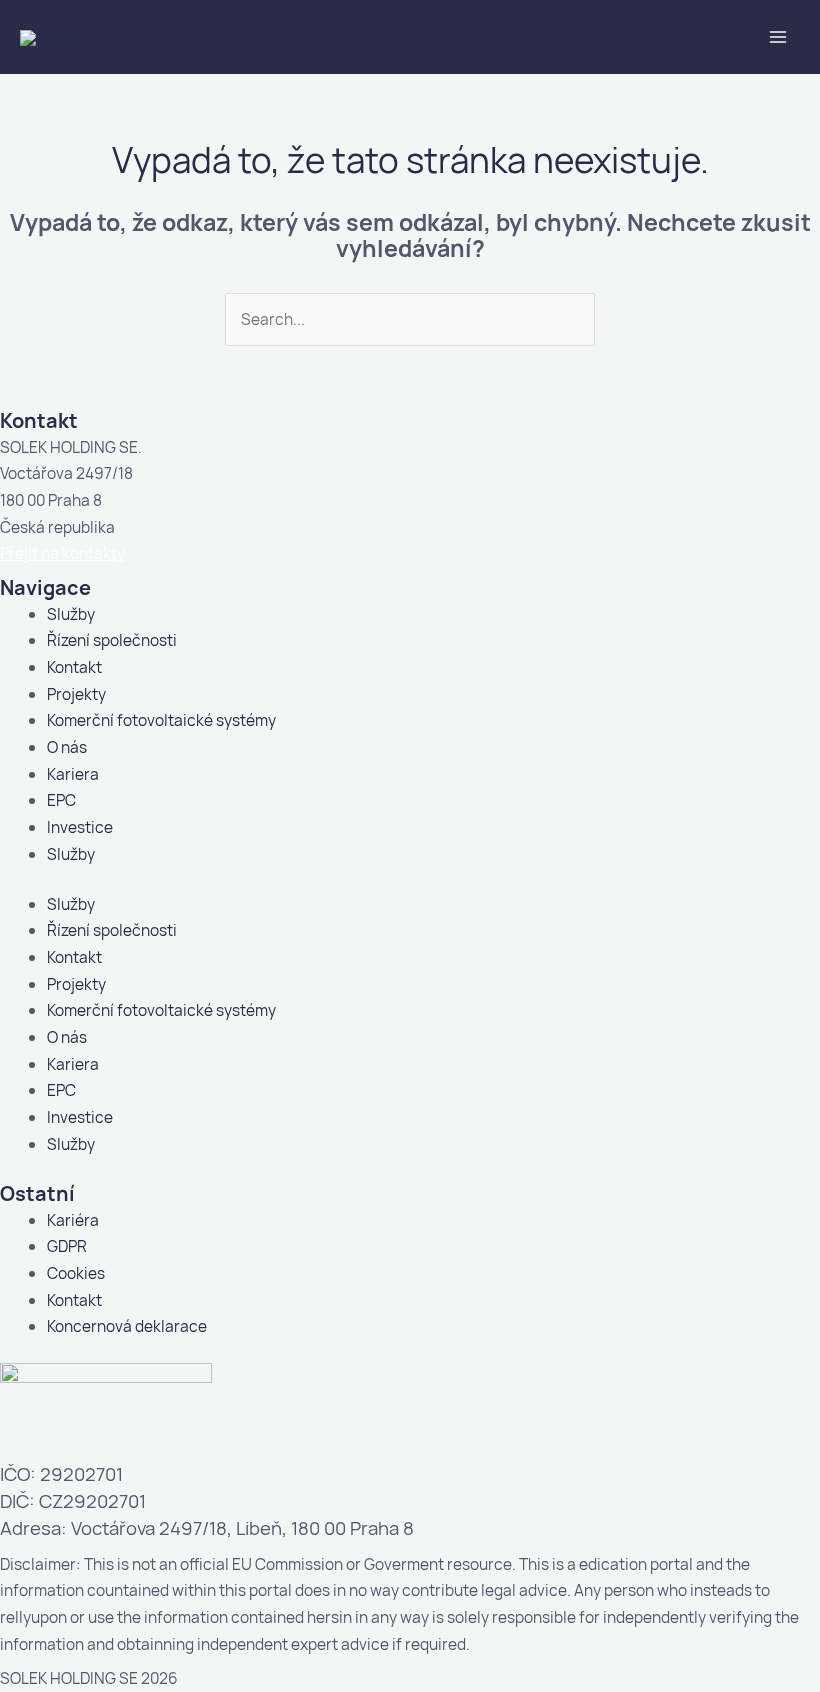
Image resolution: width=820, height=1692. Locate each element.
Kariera (73, 774)
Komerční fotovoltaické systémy (161, 720)
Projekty (76, 694)
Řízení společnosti (112, 640)
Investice (80, 827)
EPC (61, 800)
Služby (71, 614)
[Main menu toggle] (778, 37)
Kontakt (74, 667)
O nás (67, 747)
